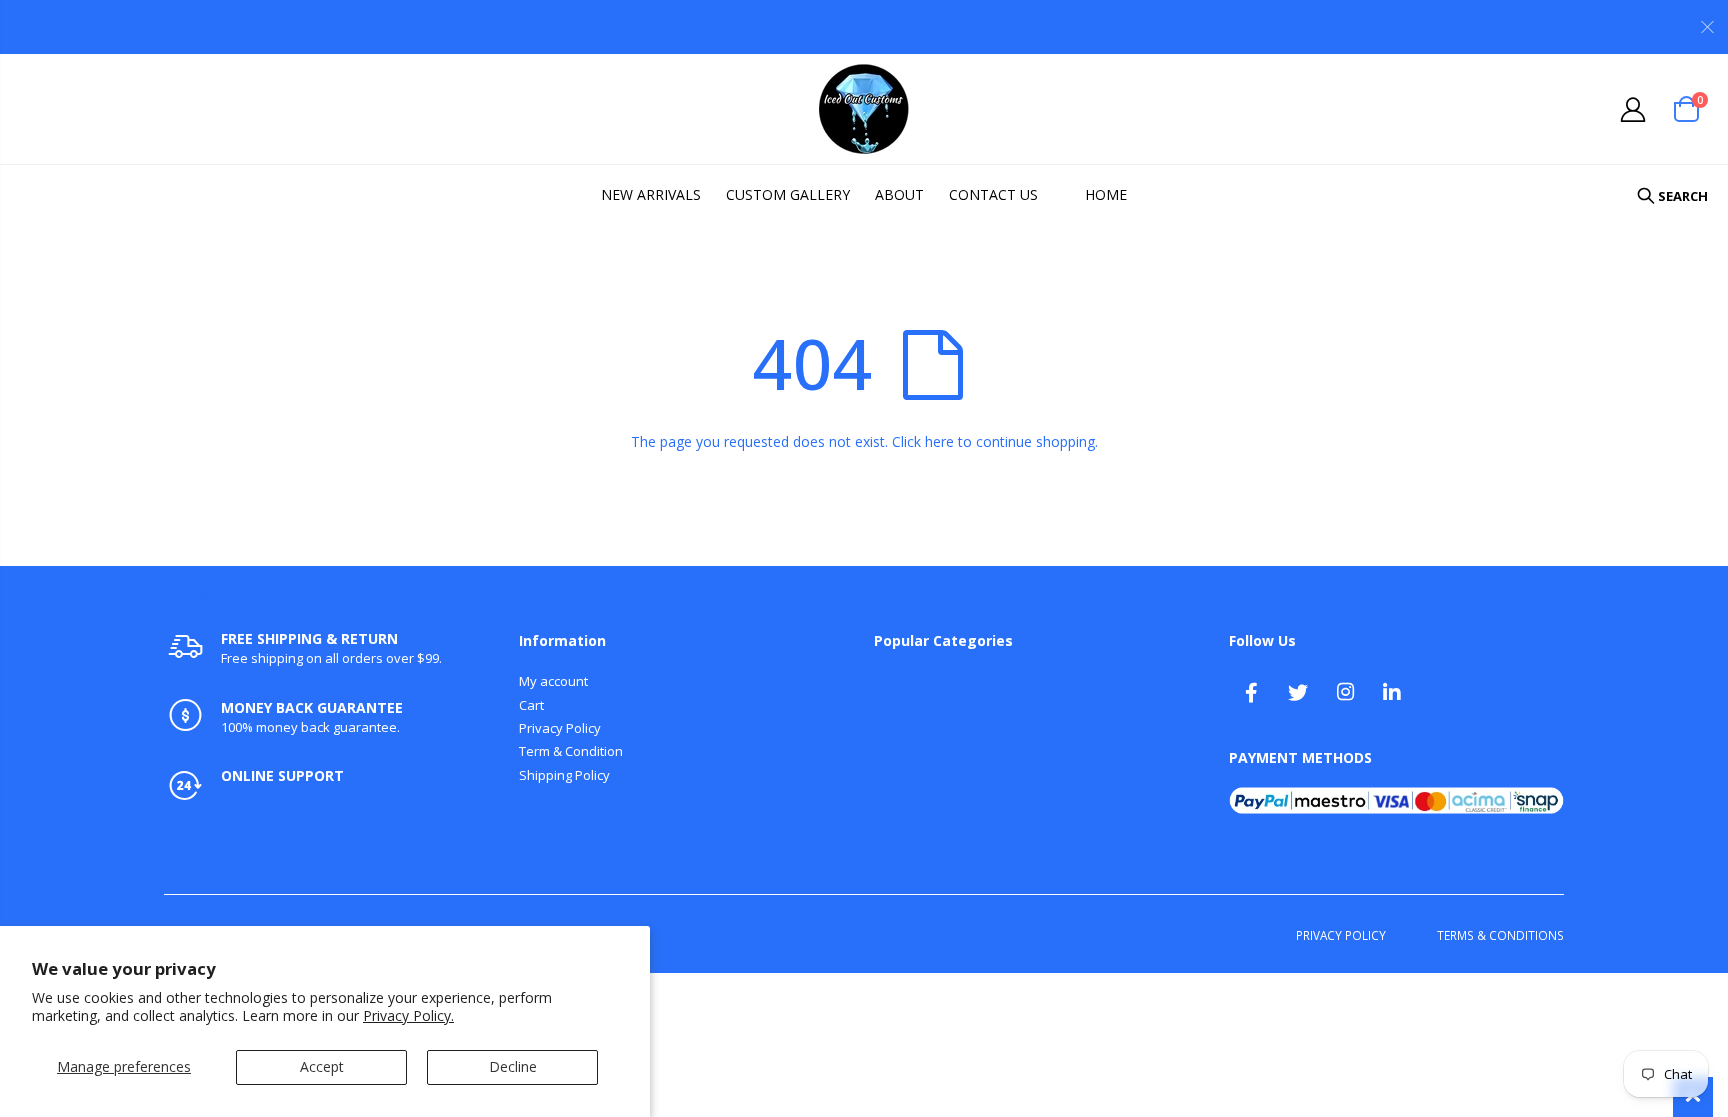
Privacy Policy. (408, 1015)
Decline (513, 1066)
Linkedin (1392, 692)
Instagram (1345, 692)
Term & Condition (571, 751)
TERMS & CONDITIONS (1500, 935)
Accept (322, 1066)
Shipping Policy (564, 775)
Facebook (1251, 692)
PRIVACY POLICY (1341, 935)
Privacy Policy (560, 728)
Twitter (1298, 692)
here (939, 441)
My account (553, 681)
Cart (531, 705)
